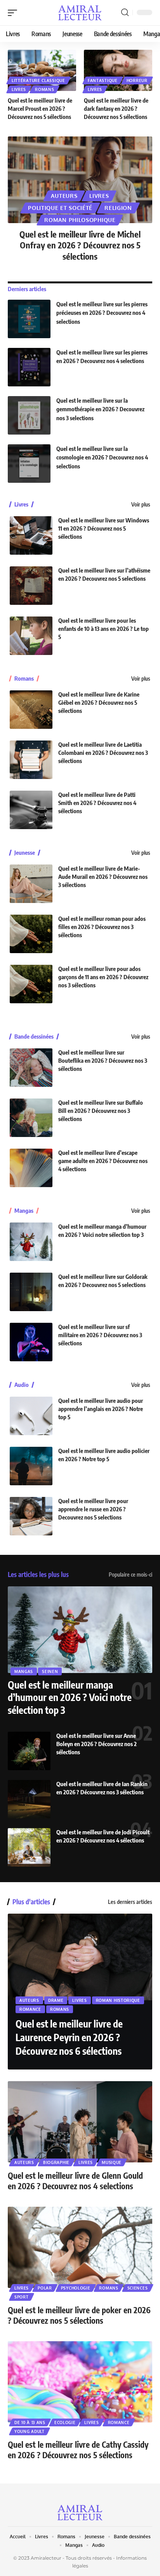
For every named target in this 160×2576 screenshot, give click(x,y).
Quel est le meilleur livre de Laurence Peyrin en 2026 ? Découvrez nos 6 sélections (69, 2037)
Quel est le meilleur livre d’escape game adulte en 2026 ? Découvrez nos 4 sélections (103, 1161)
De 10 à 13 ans (30, 2422)
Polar (45, 2288)
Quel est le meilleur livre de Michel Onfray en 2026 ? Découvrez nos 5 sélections (80, 245)
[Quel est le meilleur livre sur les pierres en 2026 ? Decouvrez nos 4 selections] (29, 367)
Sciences (138, 2288)
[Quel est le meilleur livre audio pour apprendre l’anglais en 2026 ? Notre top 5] (31, 1416)
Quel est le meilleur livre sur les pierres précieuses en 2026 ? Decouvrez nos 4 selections (102, 313)
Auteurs (64, 196)
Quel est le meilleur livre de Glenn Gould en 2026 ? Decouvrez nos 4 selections (75, 2181)
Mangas (24, 1211)
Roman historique (118, 2000)
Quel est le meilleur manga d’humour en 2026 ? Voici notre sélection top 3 (70, 1697)
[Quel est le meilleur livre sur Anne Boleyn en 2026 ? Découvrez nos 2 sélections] (29, 1751)
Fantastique (103, 80)
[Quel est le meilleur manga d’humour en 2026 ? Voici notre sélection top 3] (31, 1242)
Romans (44, 89)
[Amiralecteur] (80, 13)
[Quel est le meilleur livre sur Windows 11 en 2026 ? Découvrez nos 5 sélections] (31, 535)
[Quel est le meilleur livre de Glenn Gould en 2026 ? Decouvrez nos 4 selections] (80, 2122)
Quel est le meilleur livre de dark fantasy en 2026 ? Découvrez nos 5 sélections (116, 108)
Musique (112, 2162)
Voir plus (141, 504)
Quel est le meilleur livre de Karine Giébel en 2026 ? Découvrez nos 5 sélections (99, 702)
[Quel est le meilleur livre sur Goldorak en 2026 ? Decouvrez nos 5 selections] (31, 1292)
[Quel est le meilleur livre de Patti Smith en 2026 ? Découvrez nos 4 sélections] (31, 810)
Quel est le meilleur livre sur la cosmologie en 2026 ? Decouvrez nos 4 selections (102, 457)
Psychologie (76, 2288)
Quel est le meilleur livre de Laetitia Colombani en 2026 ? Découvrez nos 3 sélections (103, 753)
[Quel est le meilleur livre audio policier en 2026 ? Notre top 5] (31, 1466)
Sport (22, 2297)
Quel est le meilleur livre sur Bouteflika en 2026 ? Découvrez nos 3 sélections (103, 1060)
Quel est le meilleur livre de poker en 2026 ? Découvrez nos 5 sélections (79, 2315)
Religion (118, 208)
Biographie (56, 2162)
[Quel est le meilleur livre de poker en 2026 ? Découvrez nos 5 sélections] (80, 2247)
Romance (30, 2009)
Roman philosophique (80, 220)
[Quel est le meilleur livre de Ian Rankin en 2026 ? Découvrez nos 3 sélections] (29, 1799)
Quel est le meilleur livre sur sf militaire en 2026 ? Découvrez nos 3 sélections (100, 1335)
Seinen (50, 1671)
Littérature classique (38, 80)
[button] (14, 13)
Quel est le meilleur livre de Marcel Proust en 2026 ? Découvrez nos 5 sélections (40, 108)
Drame (56, 2000)
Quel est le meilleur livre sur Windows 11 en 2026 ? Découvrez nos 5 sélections (104, 528)
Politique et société (60, 208)
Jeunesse (25, 853)
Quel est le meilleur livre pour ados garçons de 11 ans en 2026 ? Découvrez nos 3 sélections (103, 977)
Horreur (137, 80)
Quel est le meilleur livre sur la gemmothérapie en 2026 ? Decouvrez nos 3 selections (100, 409)
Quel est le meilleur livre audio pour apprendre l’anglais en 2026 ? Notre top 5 (101, 1409)
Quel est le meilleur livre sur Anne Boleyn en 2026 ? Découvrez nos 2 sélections (97, 1744)
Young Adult (30, 2431)
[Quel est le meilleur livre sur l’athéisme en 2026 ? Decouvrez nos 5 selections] (31, 586)
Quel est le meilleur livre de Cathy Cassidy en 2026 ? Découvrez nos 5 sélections (78, 2450)
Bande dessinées (34, 1037)
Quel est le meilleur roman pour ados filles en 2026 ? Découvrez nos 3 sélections (102, 927)
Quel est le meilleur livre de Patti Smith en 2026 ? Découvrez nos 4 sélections (97, 803)
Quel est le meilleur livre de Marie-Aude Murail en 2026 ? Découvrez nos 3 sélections (103, 877)
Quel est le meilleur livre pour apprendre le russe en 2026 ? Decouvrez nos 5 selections (93, 1509)
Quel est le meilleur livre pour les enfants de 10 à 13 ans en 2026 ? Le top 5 (103, 629)
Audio (22, 1385)
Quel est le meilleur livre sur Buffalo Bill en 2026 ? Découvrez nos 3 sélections (101, 1111)
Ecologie (65, 2422)
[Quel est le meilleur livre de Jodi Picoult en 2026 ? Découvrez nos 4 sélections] (29, 1847)
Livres (19, 89)
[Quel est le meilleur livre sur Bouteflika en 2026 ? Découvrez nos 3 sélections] (31, 1068)
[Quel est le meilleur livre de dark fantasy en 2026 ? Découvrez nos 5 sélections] (118, 70)
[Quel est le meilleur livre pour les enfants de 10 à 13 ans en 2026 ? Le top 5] (31, 636)
